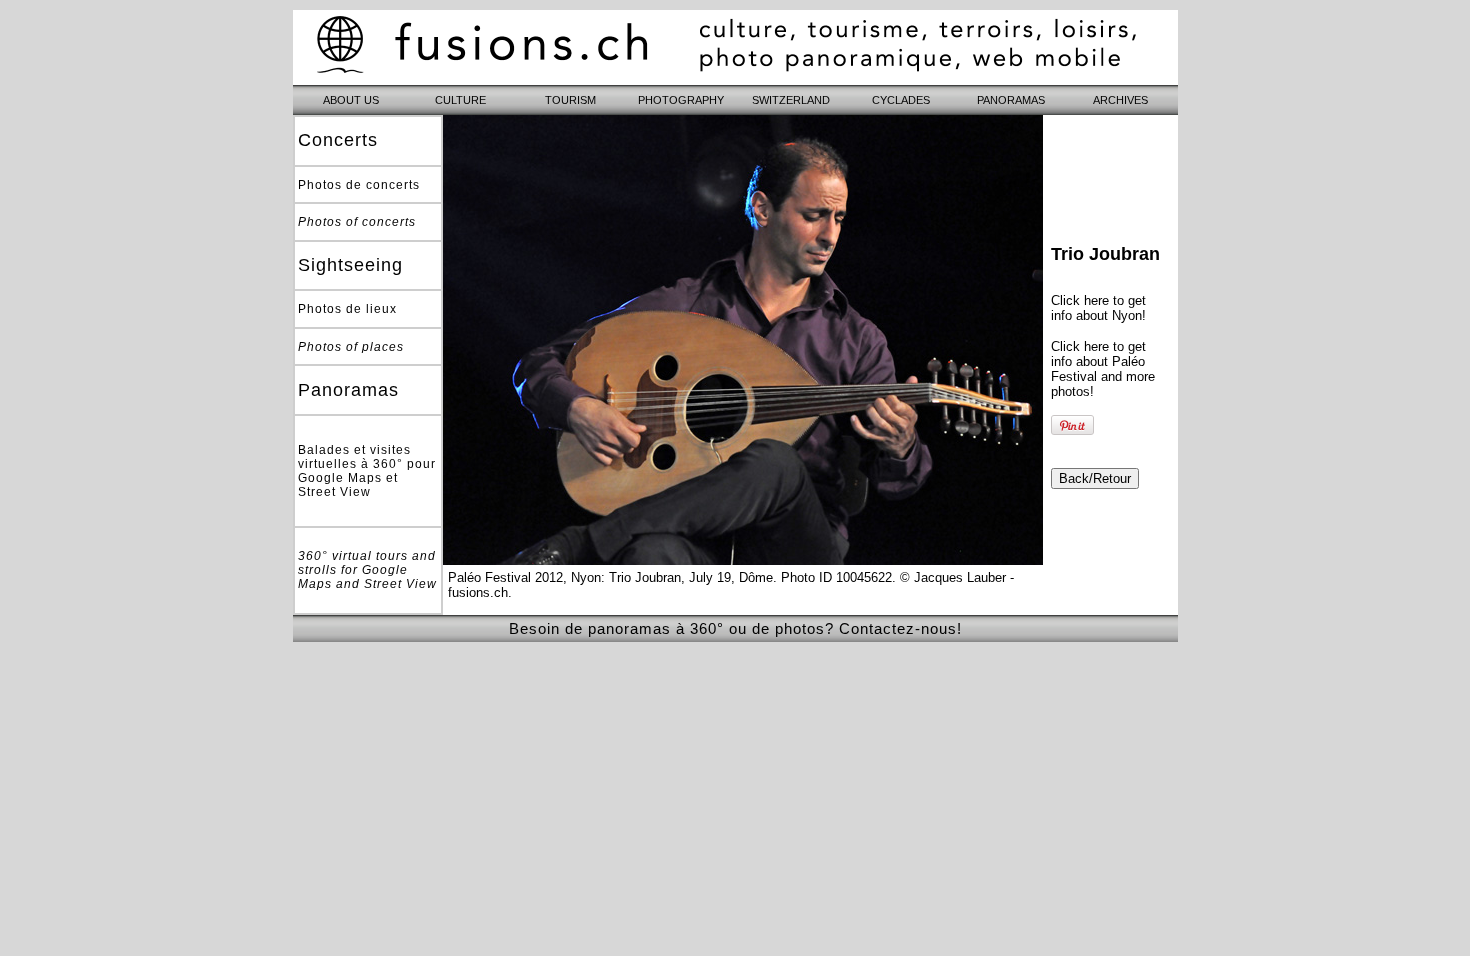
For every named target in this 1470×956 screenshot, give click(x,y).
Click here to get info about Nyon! (1098, 308)
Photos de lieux (347, 309)
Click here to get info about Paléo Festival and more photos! (1103, 369)
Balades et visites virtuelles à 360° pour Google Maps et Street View (367, 471)
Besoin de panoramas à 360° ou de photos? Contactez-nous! (735, 628)
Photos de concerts (359, 185)
